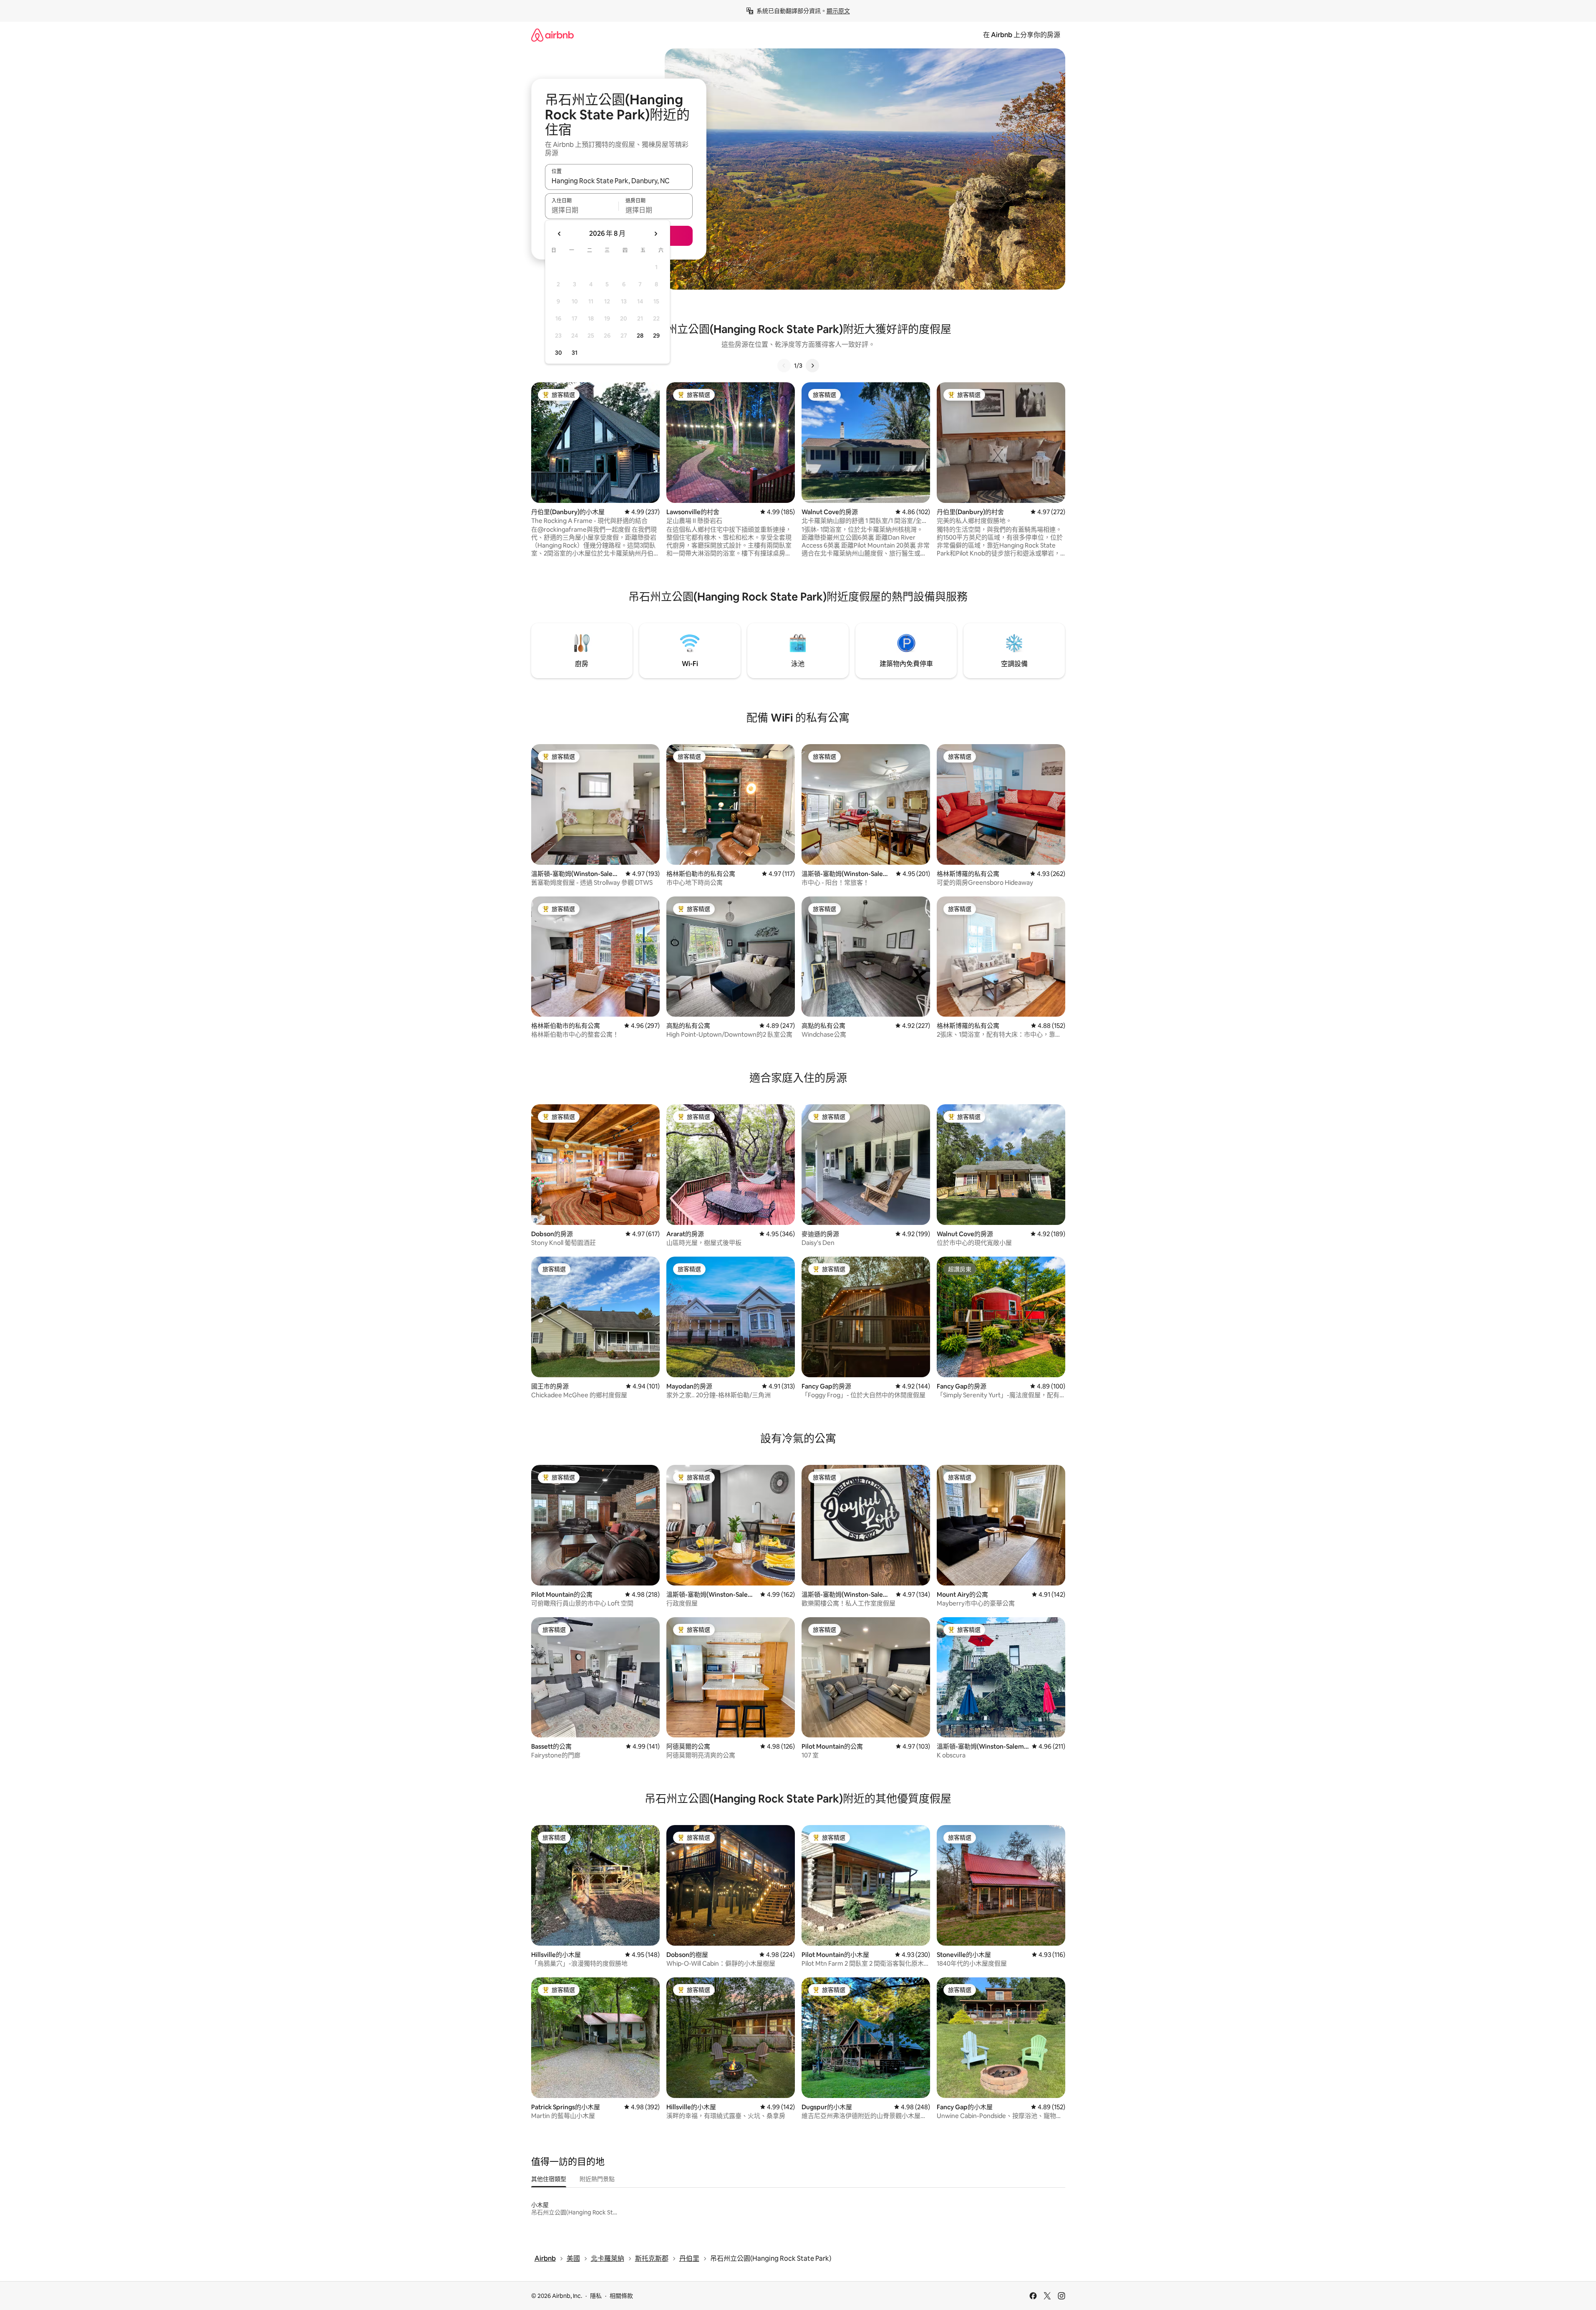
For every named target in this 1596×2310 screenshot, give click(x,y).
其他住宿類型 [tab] (549, 2179)
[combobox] (619, 181)
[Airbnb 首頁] (552, 35)
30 (558, 353)
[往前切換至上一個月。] (560, 234)
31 (575, 353)
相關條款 (621, 2296)
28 (640, 336)
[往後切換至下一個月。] (656, 234)
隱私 (596, 2296)
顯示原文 (838, 11)
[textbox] (582, 210)
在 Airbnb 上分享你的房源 (1022, 35)
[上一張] (784, 366)
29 (656, 336)
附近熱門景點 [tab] (597, 2179)
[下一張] (812, 366)
